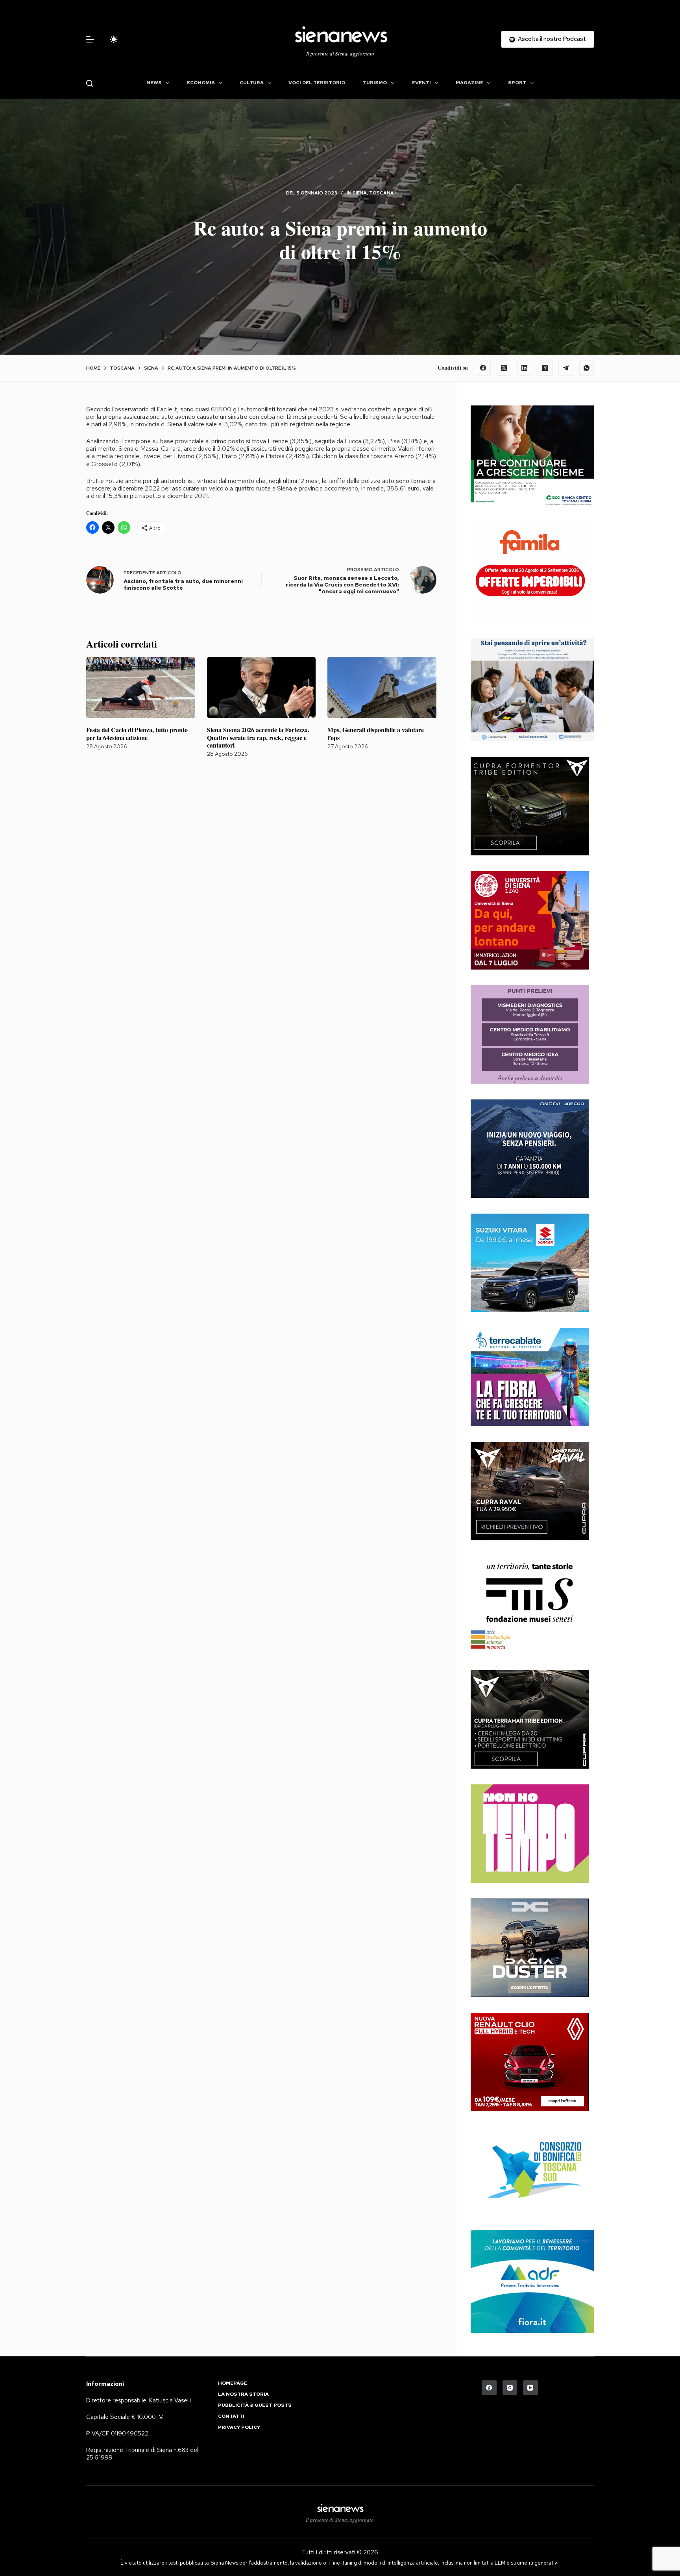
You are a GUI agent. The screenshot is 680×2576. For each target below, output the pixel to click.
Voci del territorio (317, 83)
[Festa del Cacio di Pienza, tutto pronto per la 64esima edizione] (141, 688)
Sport (517, 83)
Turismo (375, 83)
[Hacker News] (545, 368)
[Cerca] (90, 83)
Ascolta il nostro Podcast (552, 39)
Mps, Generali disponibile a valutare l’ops (376, 733)
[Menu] (90, 39)
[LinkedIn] (525, 368)
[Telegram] (566, 368)
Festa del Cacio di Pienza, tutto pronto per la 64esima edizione (137, 733)
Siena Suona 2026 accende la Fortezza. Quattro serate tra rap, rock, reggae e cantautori (258, 737)
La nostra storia (243, 2394)
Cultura (252, 83)
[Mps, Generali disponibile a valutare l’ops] (382, 688)
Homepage (233, 2383)
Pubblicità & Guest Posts (255, 2405)
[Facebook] (483, 368)
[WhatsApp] (587, 368)
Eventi (421, 83)
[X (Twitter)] (504, 368)
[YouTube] (530, 2388)
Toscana (382, 193)
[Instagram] (510, 2388)
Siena (360, 193)
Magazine (469, 83)
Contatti (231, 2416)
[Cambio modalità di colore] (114, 39)
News (154, 83)
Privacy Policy (239, 2427)
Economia (201, 83)
